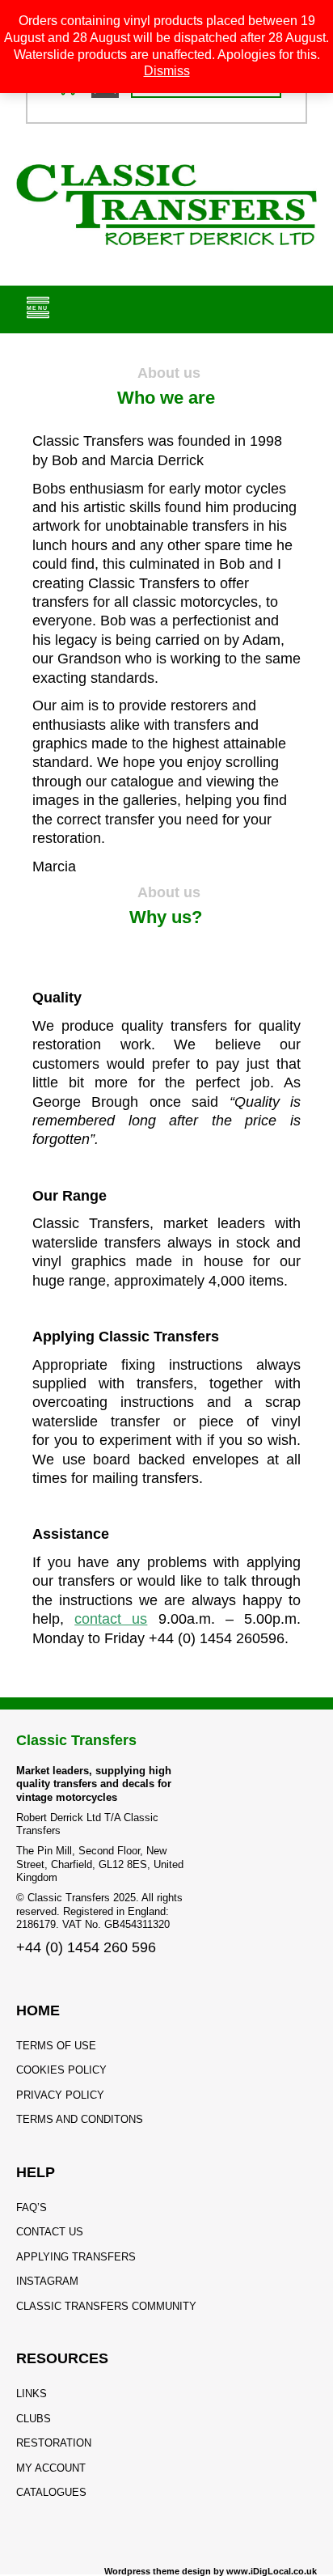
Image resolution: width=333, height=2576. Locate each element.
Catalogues (51, 2492)
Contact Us (50, 2232)
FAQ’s (32, 2207)
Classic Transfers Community (106, 2306)
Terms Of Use (56, 2046)
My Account (51, 2468)
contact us (111, 1619)
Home (38, 2010)
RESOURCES (62, 2358)
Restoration (54, 2443)
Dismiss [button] (167, 71)
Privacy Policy (60, 2095)
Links (32, 2394)
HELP (36, 2172)
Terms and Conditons (80, 2119)
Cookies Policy (61, 2070)
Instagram (47, 2281)
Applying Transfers (76, 2257)
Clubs (34, 2419)
